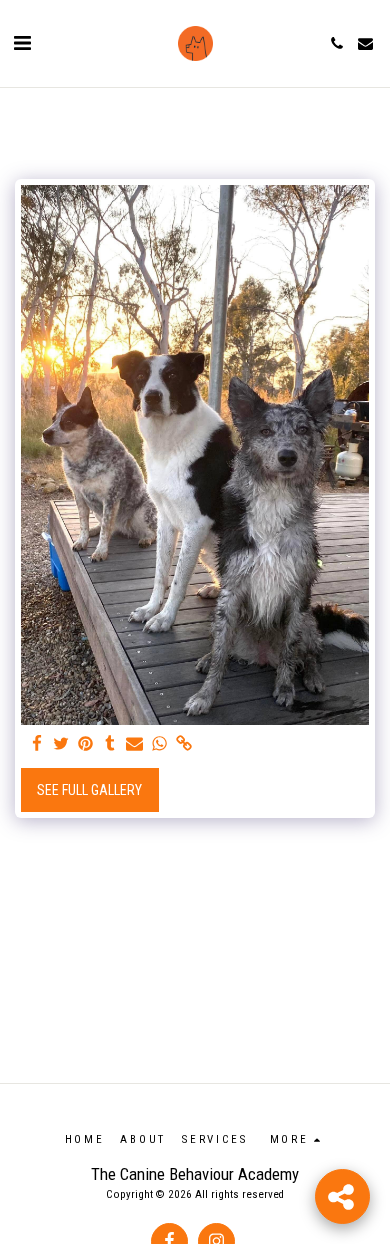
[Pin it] (86, 744)
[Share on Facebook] (37, 744)
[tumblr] (111, 744)
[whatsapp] (160, 744)
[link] (184, 744)
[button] (22, 43)
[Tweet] (62, 744)
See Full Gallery (89, 790)
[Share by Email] (135, 744)
